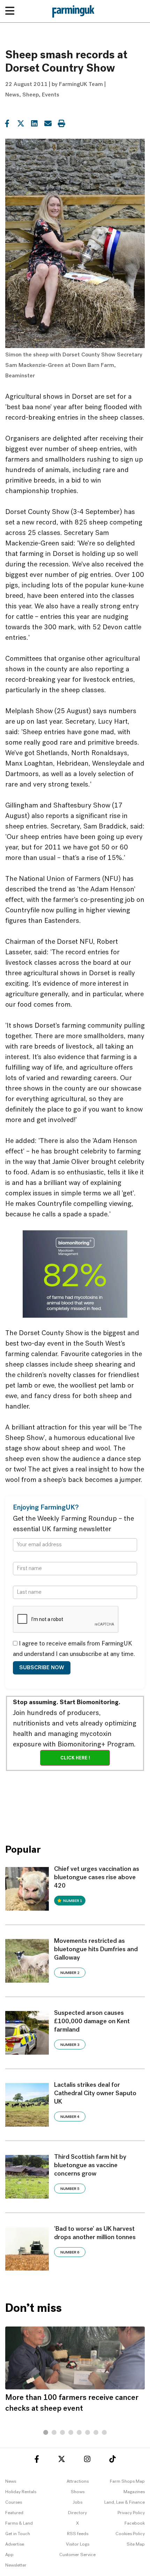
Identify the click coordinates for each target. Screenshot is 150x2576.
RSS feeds (78, 2534)
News (12, 95)
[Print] (61, 123)
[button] (46, 2432)
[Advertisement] (75, 1802)
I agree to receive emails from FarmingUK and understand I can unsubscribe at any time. (74, 1649)
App (9, 2555)
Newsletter (16, 2565)
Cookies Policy (130, 2534)
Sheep (31, 95)
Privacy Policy (131, 2513)
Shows (78, 2492)
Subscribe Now (42, 1668)
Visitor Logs (78, 2544)
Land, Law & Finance (125, 2502)
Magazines (134, 2492)
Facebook (135, 2523)
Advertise (15, 2544)
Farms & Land (19, 2523)
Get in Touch (18, 2534)
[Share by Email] (48, 123)
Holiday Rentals (21, 2492)
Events (51, 95)
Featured (14, 2513)
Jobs (77, 2502)
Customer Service (77, 2555)
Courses (14, 2502)
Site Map (136, 2544)
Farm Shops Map (127, 2481)
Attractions (78, 2481)
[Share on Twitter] (21, 123)
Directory (77, 2513)
